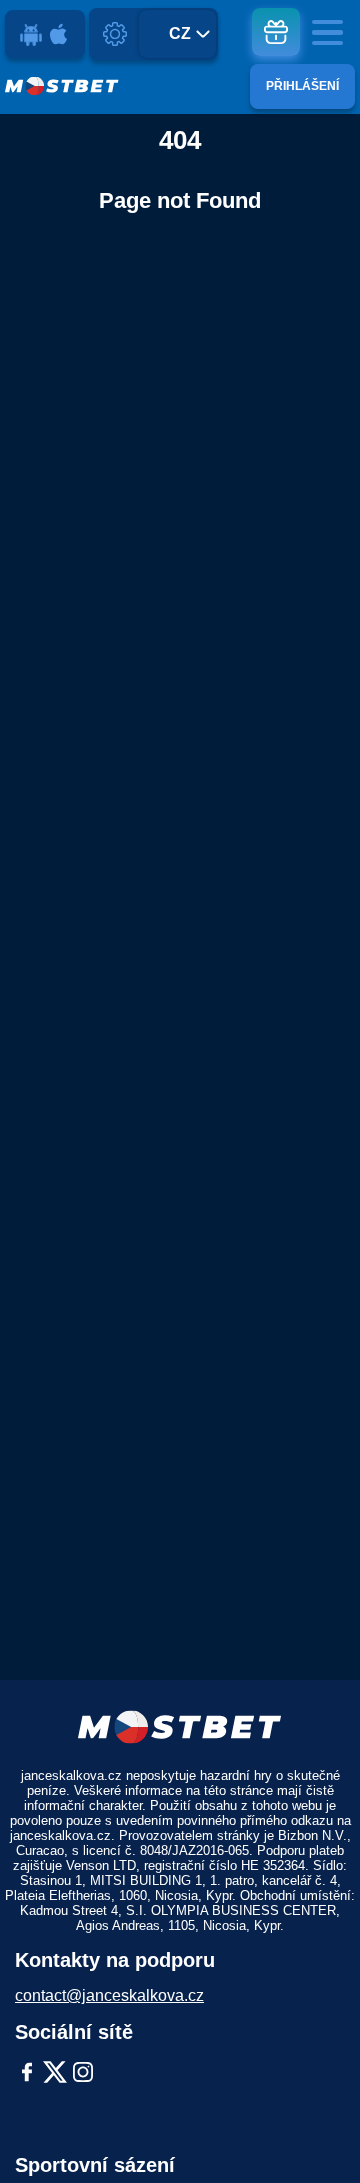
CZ (180, 33)
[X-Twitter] (55, 2073)
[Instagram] (83, 2073)
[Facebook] (27, 2073)
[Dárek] (276, 32)
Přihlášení (302, 86)
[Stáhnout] (45, 34)
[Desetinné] (115, 34)
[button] (325, 2128)
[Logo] (62, 86)
